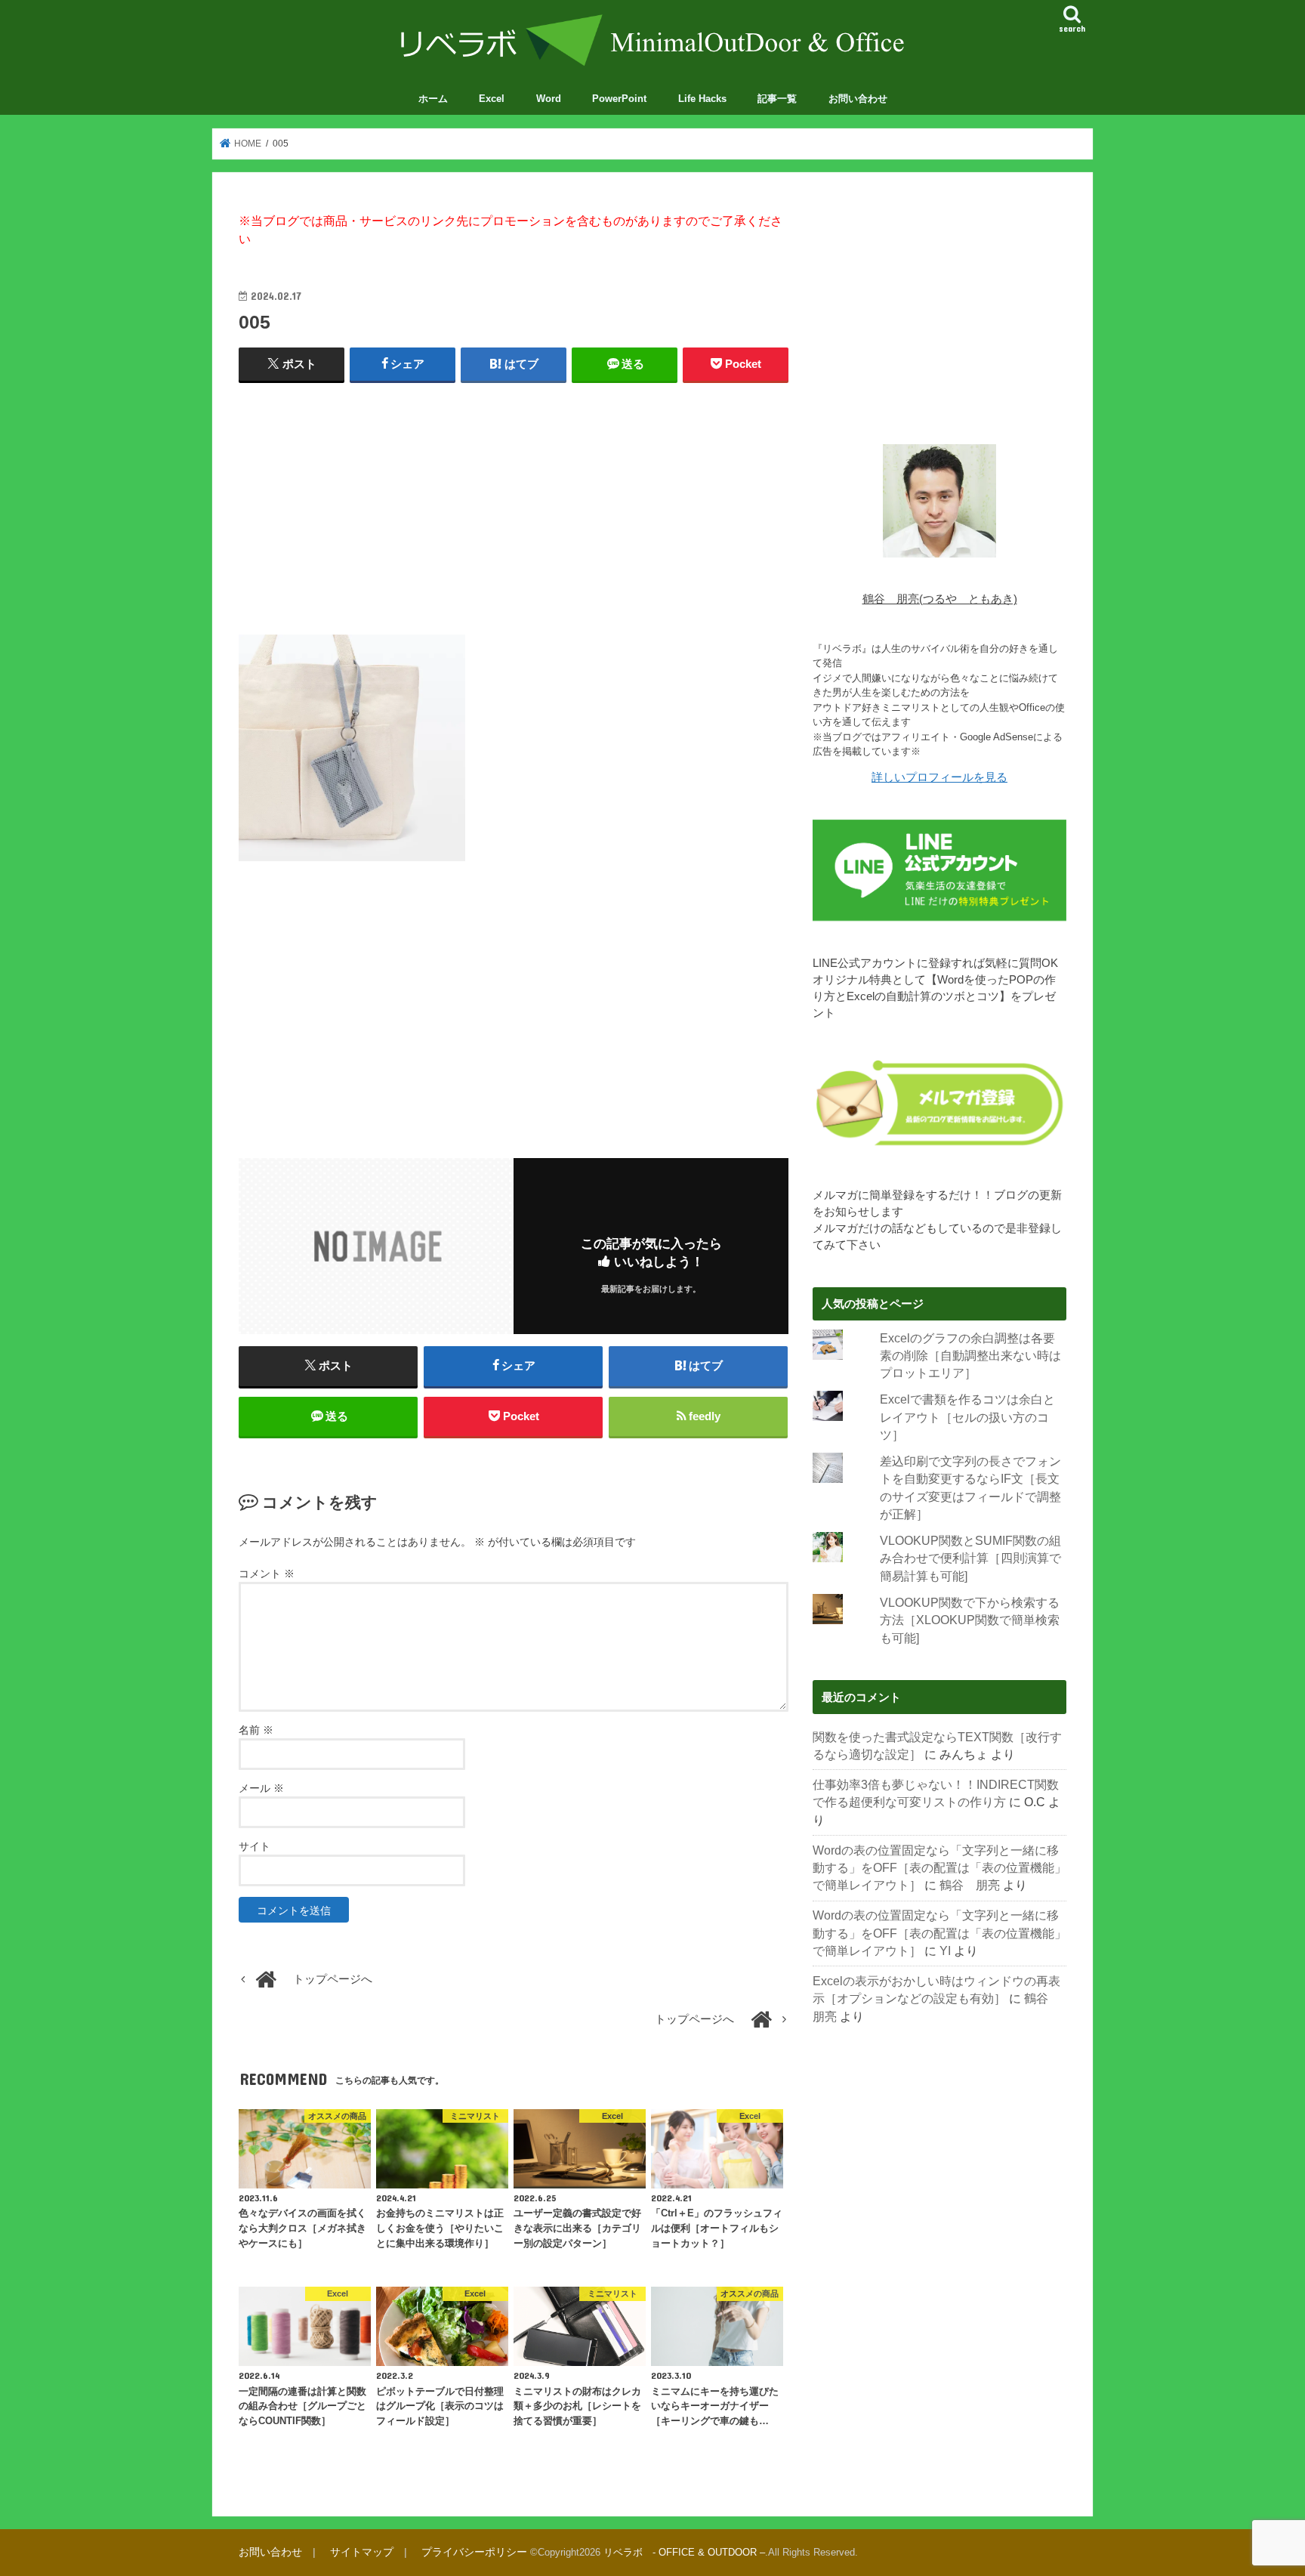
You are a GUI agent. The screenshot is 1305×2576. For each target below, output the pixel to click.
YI (945, 1951)
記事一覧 (777, 99)
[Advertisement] (514, 505)
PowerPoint (619, 99)
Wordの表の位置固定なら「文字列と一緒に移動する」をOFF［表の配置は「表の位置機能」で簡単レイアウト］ (939, 1868)
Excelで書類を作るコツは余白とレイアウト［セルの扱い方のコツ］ (967, 1417)
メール (261, 1788)
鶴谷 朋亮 (970, 1885)
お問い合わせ (858, 99)
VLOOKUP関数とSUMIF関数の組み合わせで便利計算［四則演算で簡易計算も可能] (970, 1558)
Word (549, 99)
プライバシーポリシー (474, 2552)
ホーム (433, 99)
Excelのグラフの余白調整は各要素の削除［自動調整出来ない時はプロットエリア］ (970, 1356)
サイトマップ (362, 2552)
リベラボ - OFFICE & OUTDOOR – (684, 2552)
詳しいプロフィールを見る (939, 777)
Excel (492, 99)
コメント (267, 1574)
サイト (255, 1846)
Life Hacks (702, 99)
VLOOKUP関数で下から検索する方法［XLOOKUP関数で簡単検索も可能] (970, 1620)
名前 (256, 1730)
